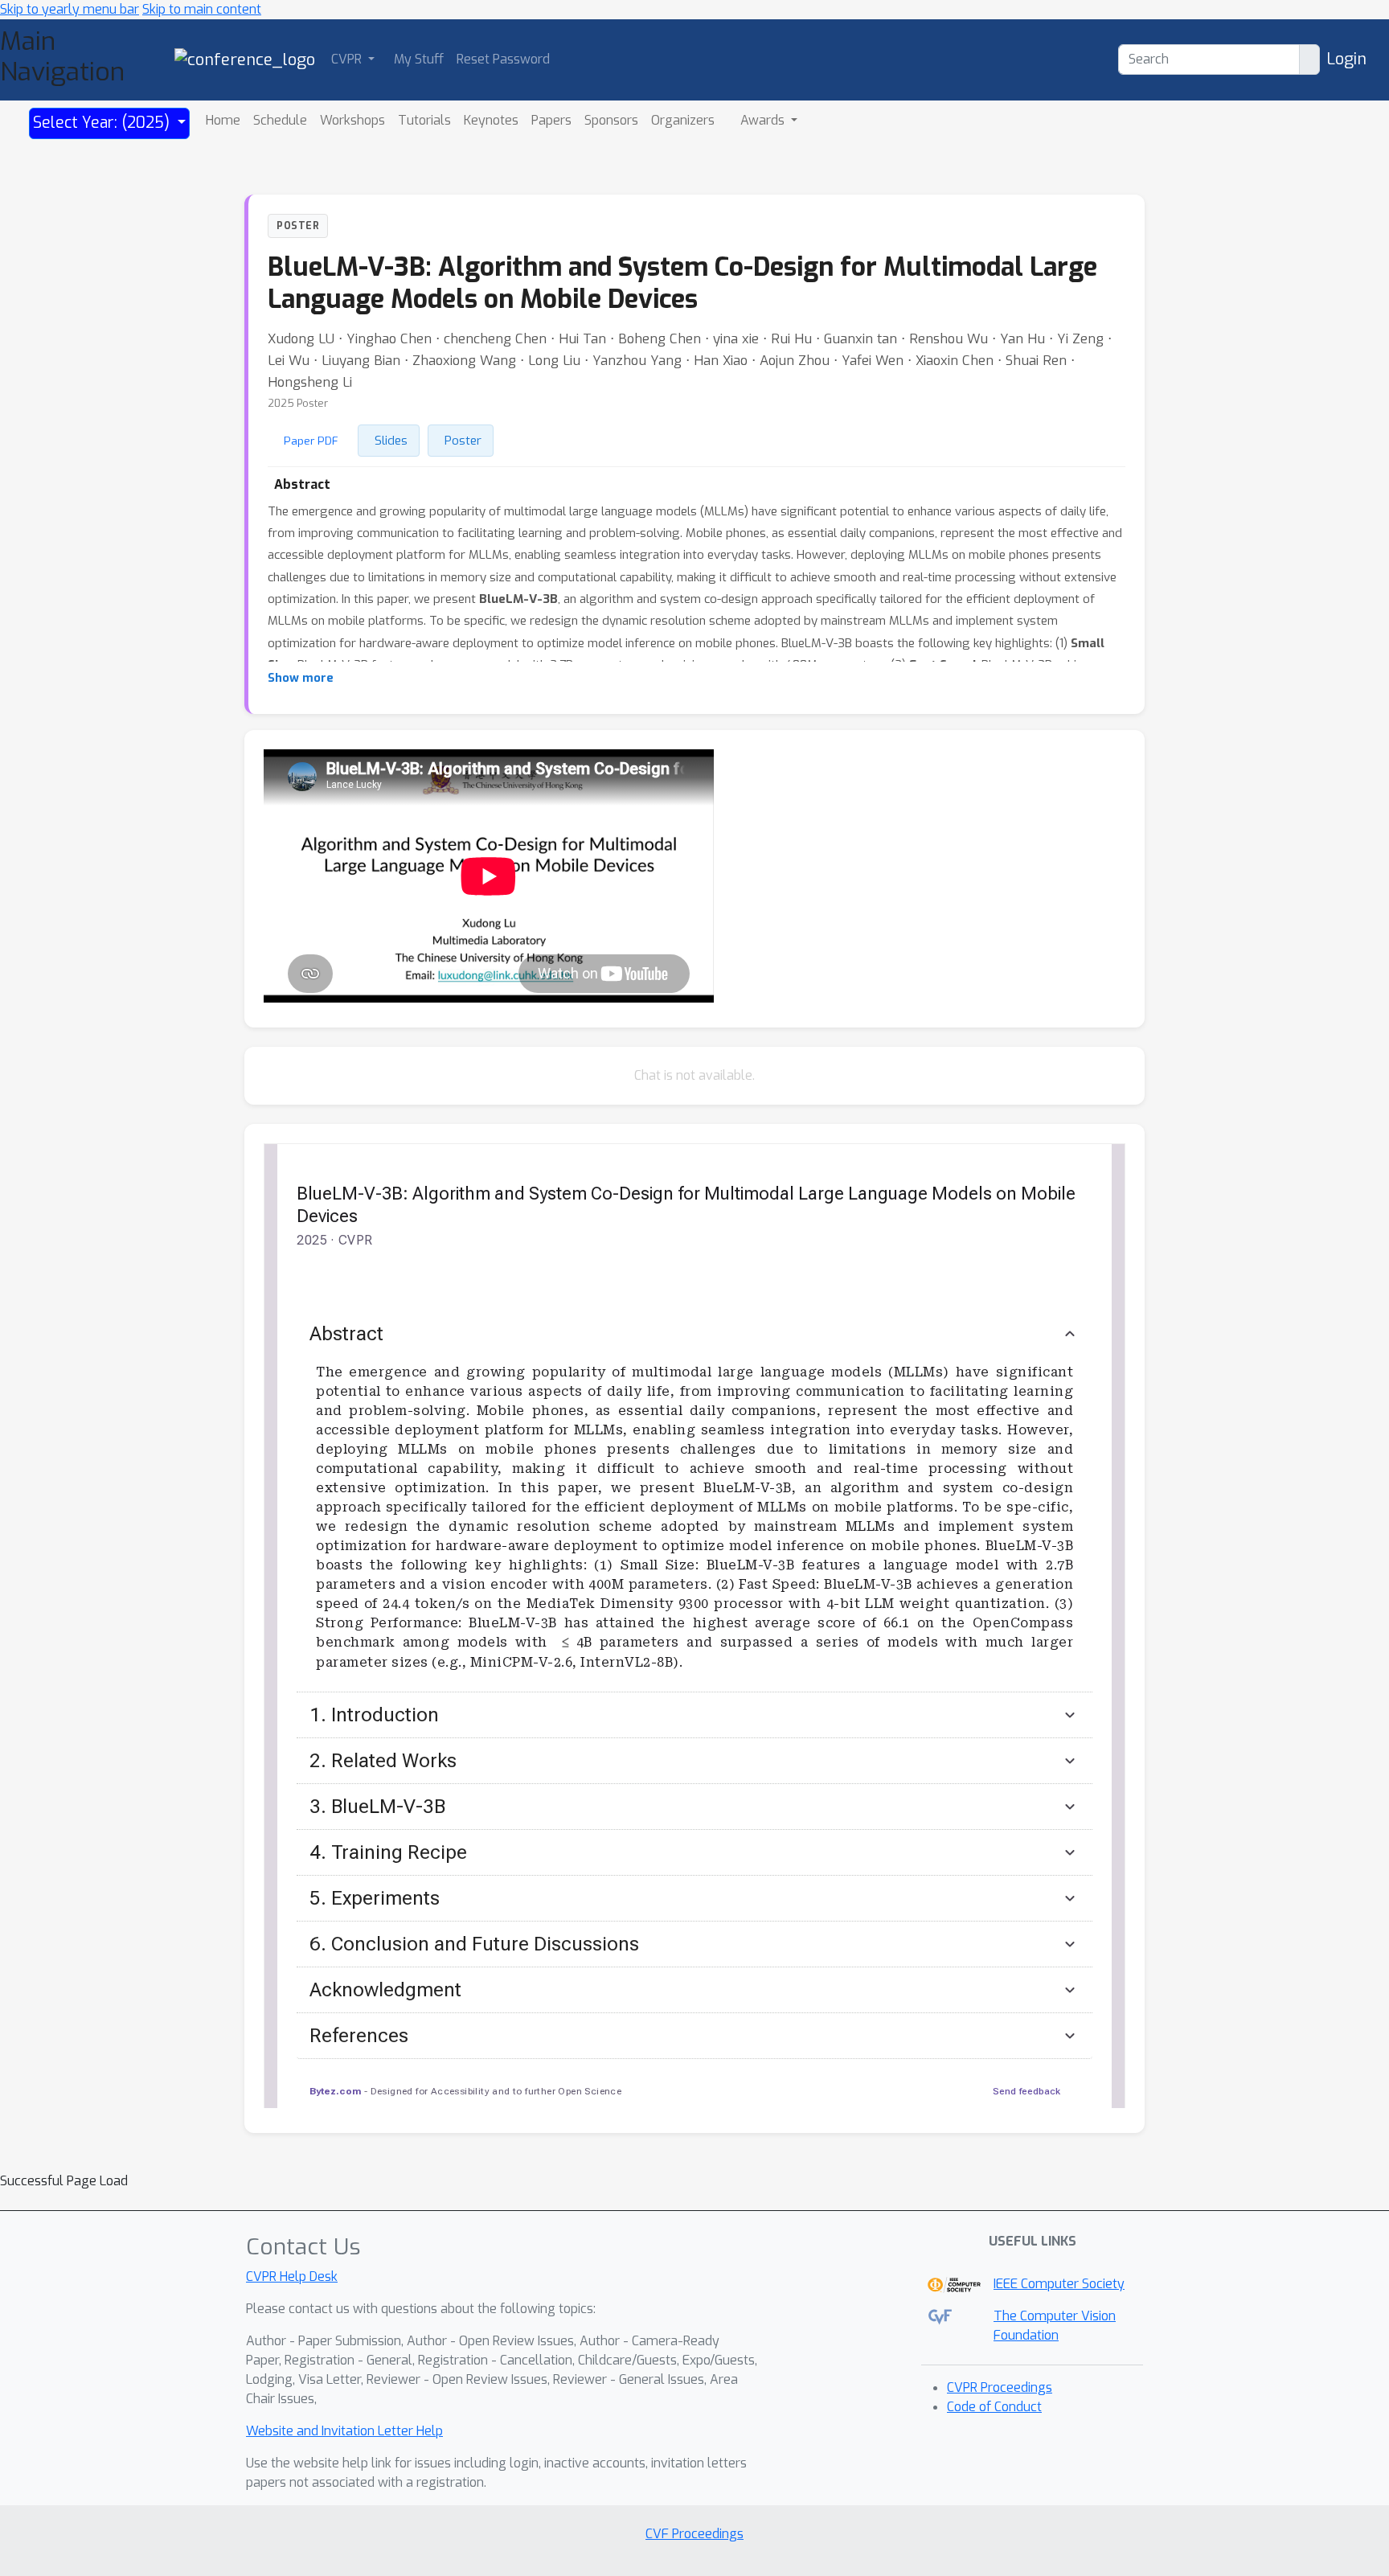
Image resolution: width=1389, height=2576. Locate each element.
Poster (463, 441)
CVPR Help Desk (292, 2277)
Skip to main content (202, 9)
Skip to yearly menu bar (70, 9)
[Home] (245, 59)
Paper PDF (311, 441)
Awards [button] (764, 120)
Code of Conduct (994, 2407)
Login (1346, 59)
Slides (391, 441)
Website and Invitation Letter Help (344, 2431)
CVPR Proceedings (1000, 2387)
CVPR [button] (348, 59)
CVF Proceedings (694, 2534)
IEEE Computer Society (1059, 2284)
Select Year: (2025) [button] (103, 123)
